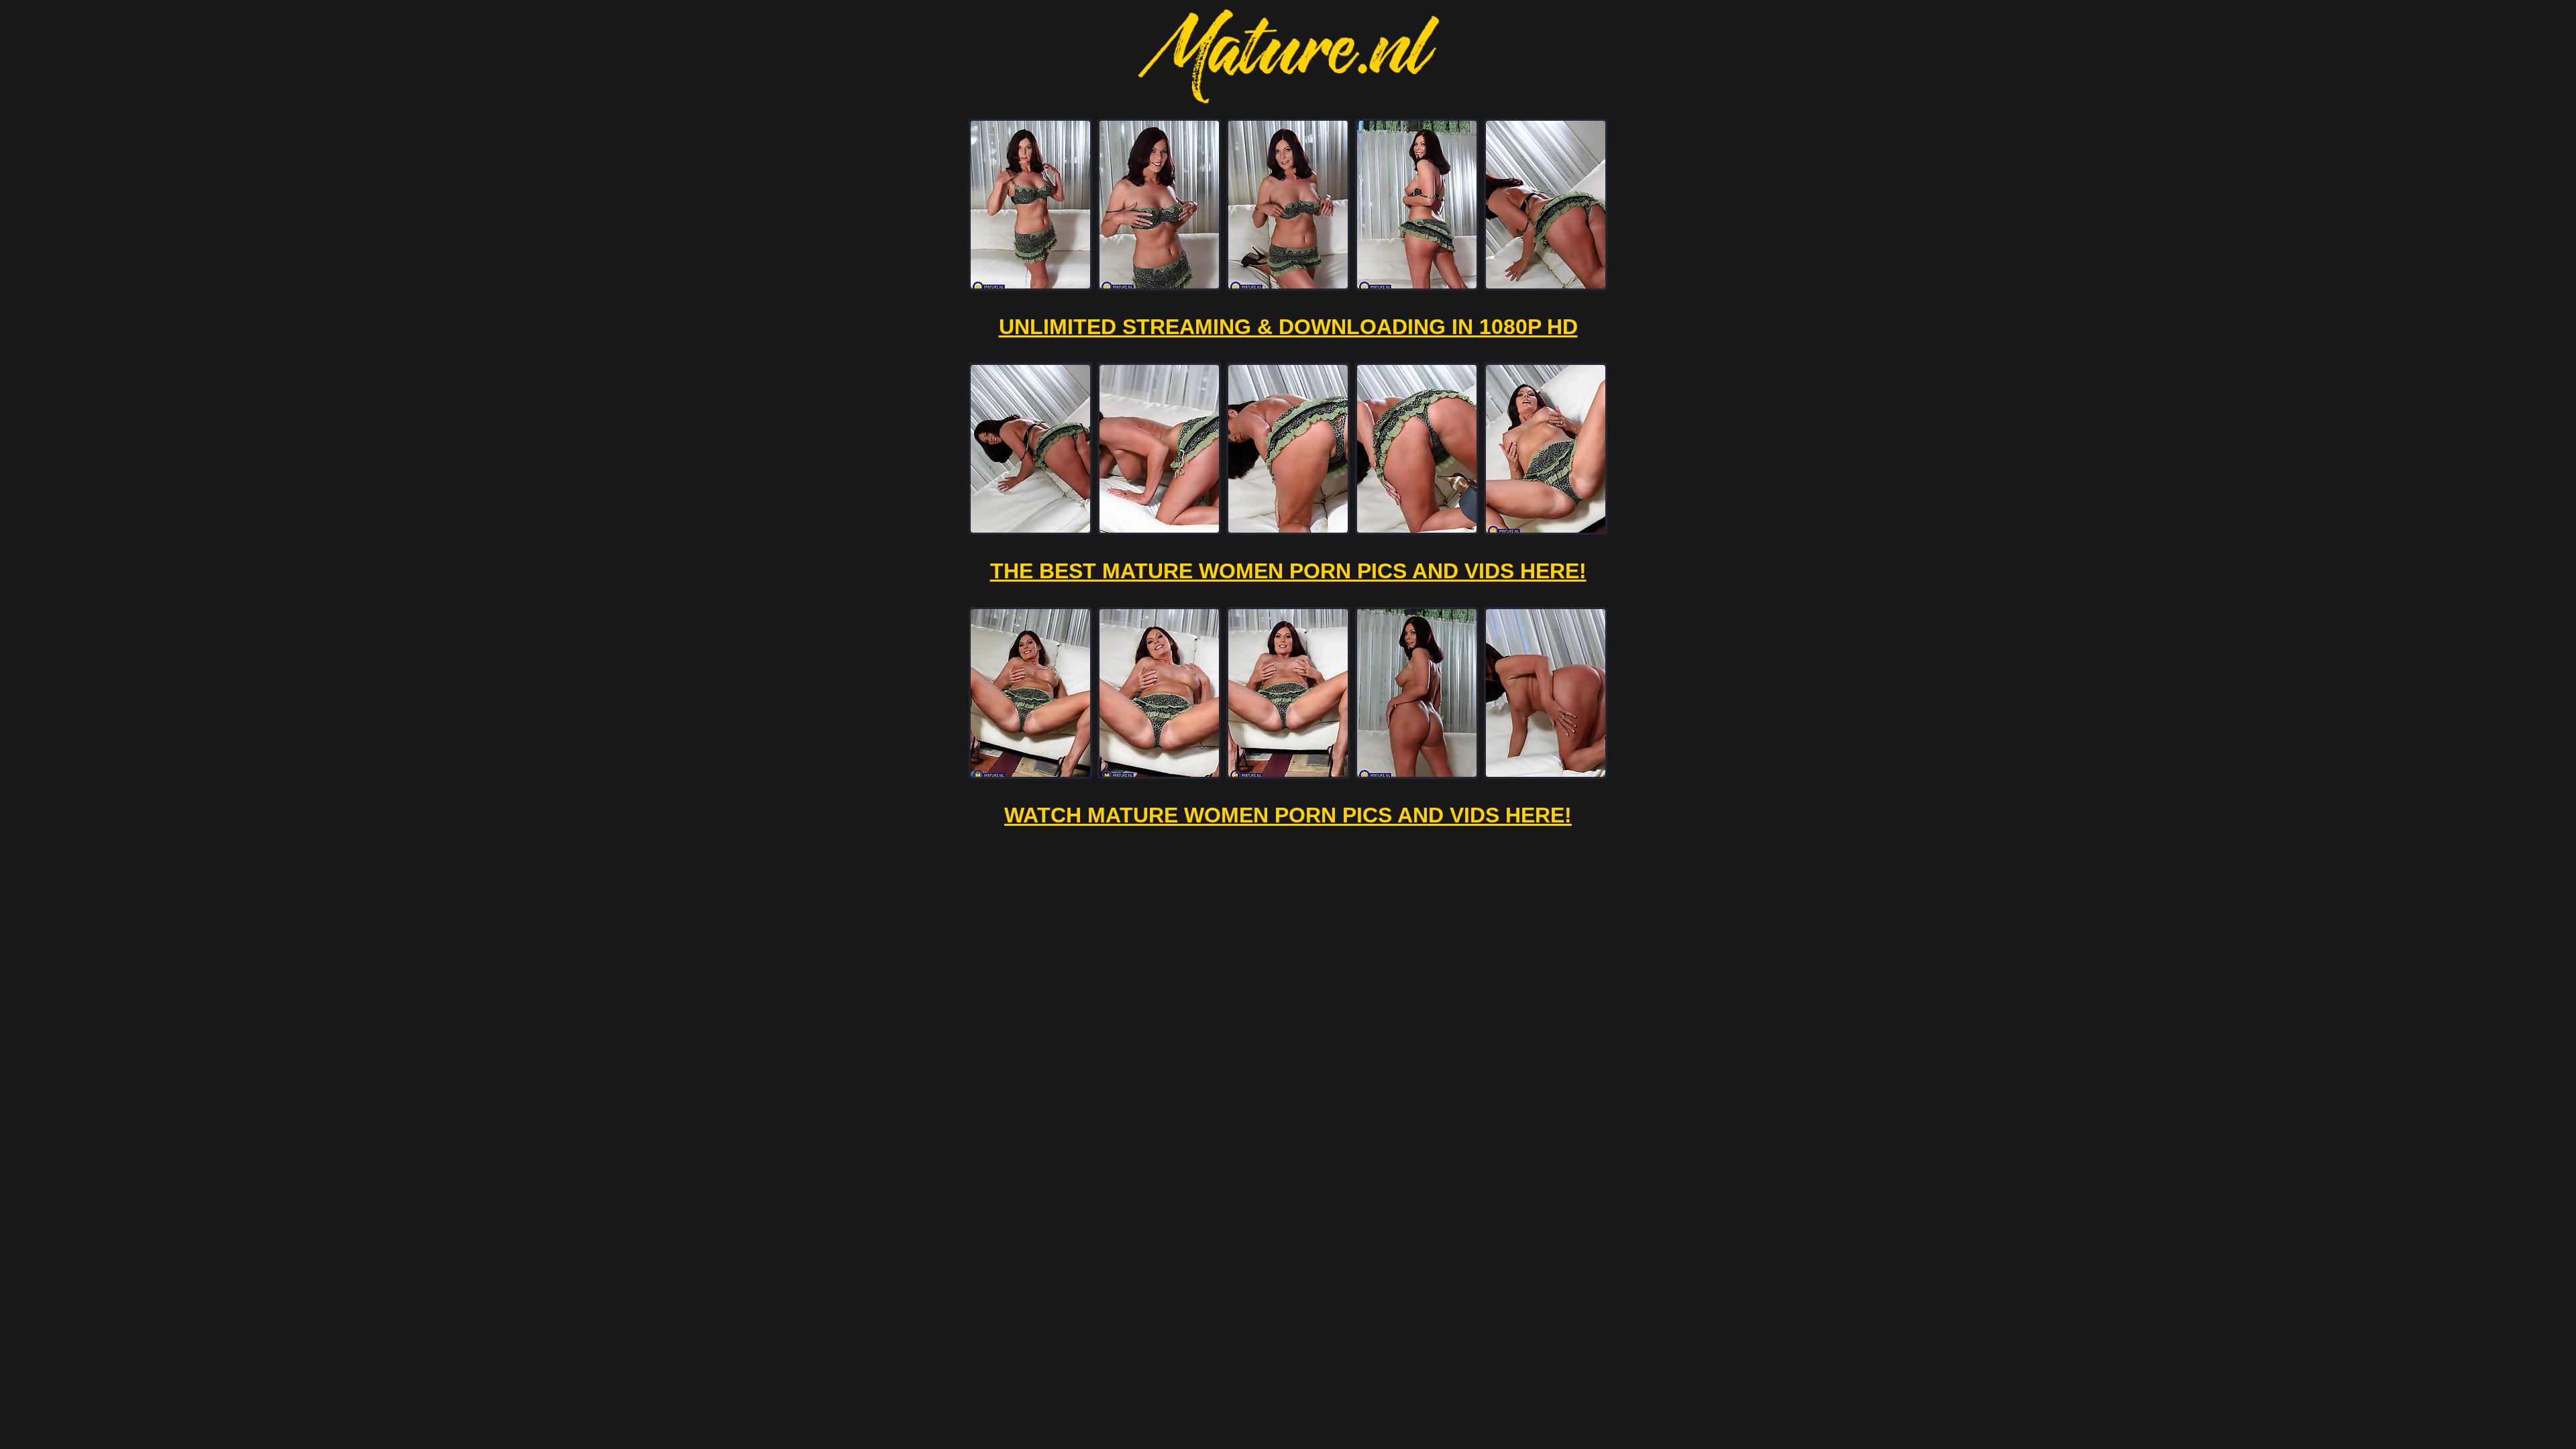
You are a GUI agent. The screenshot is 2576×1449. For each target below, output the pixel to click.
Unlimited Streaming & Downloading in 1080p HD (1288, 327)
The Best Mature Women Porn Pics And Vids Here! (1288, 571)
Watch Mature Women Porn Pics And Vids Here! (1288, 815)
